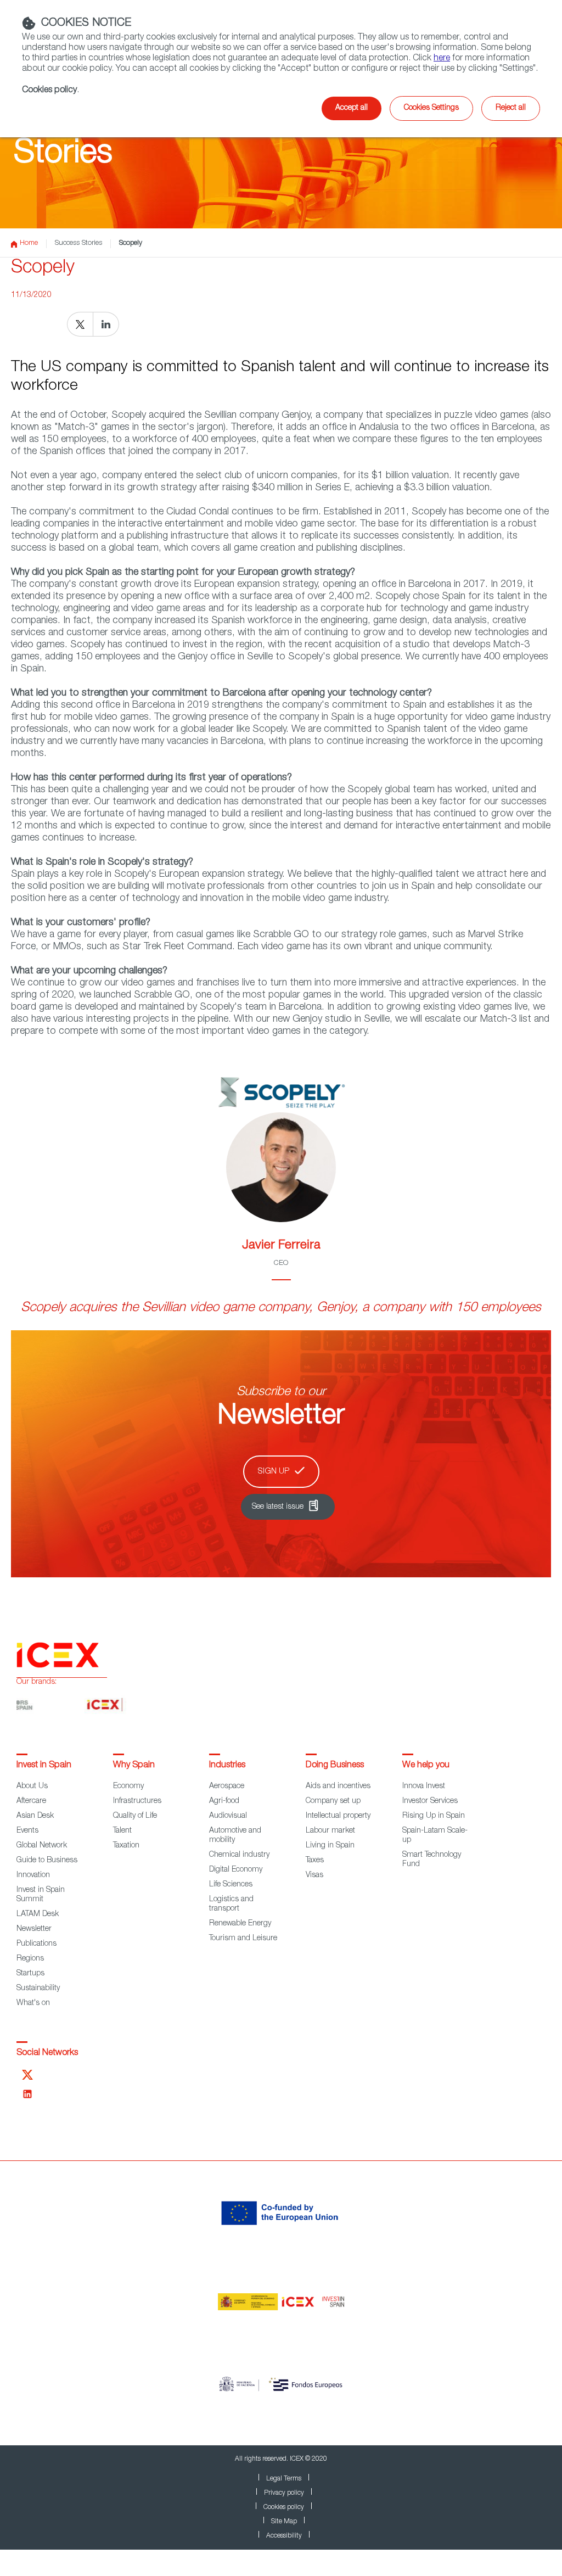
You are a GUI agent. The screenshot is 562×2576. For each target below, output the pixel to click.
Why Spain (134, 1766)
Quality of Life (135, 1816)
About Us (32, 1787)
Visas (314, 1875)
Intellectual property (338, 1816)
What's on (33, 2003)
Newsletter (34, 1929)
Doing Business (335, 1766)
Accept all (352, 108)
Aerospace (227, 1787)
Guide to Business (47, 1861)
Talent (122, 1831)
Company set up (333, 1801)
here (442, 59)
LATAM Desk (38, 1914)
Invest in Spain (44, 1766)
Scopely (131, 243)
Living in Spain (330, 1846)
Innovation (33, 1875)
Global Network (42, 1846)
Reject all (511, 108)
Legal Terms (284, 2479)
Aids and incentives (338, 1787)
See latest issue (278, 1507)
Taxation (126, 1846)
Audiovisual (228, 1816)
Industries (227, 1766)
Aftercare (31, 1801)
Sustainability (38, 1989)
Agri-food (224, 1801)
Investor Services (430, 1801)
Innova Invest (424, 1787)
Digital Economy (236, 1870)
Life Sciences (231, 1885)
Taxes (315, 1861)
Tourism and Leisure (243, 1939)
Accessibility (284, 2536)
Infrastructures (137, 1801)
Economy (128, 1787)
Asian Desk (35, 1816)
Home (29, 243)
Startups (30, 1974)
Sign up (274, 1472)
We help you (426, 1766)
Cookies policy (284, 2507)
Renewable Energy (240, 1924)
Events (27, 1831)
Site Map (284, 2522)
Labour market (330, 1831)
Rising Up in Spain (434, 1816)
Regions (30, 1959)
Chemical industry (239, 1855)
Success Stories (78, 243)
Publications (36, 1944)
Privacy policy (284, 2493)
